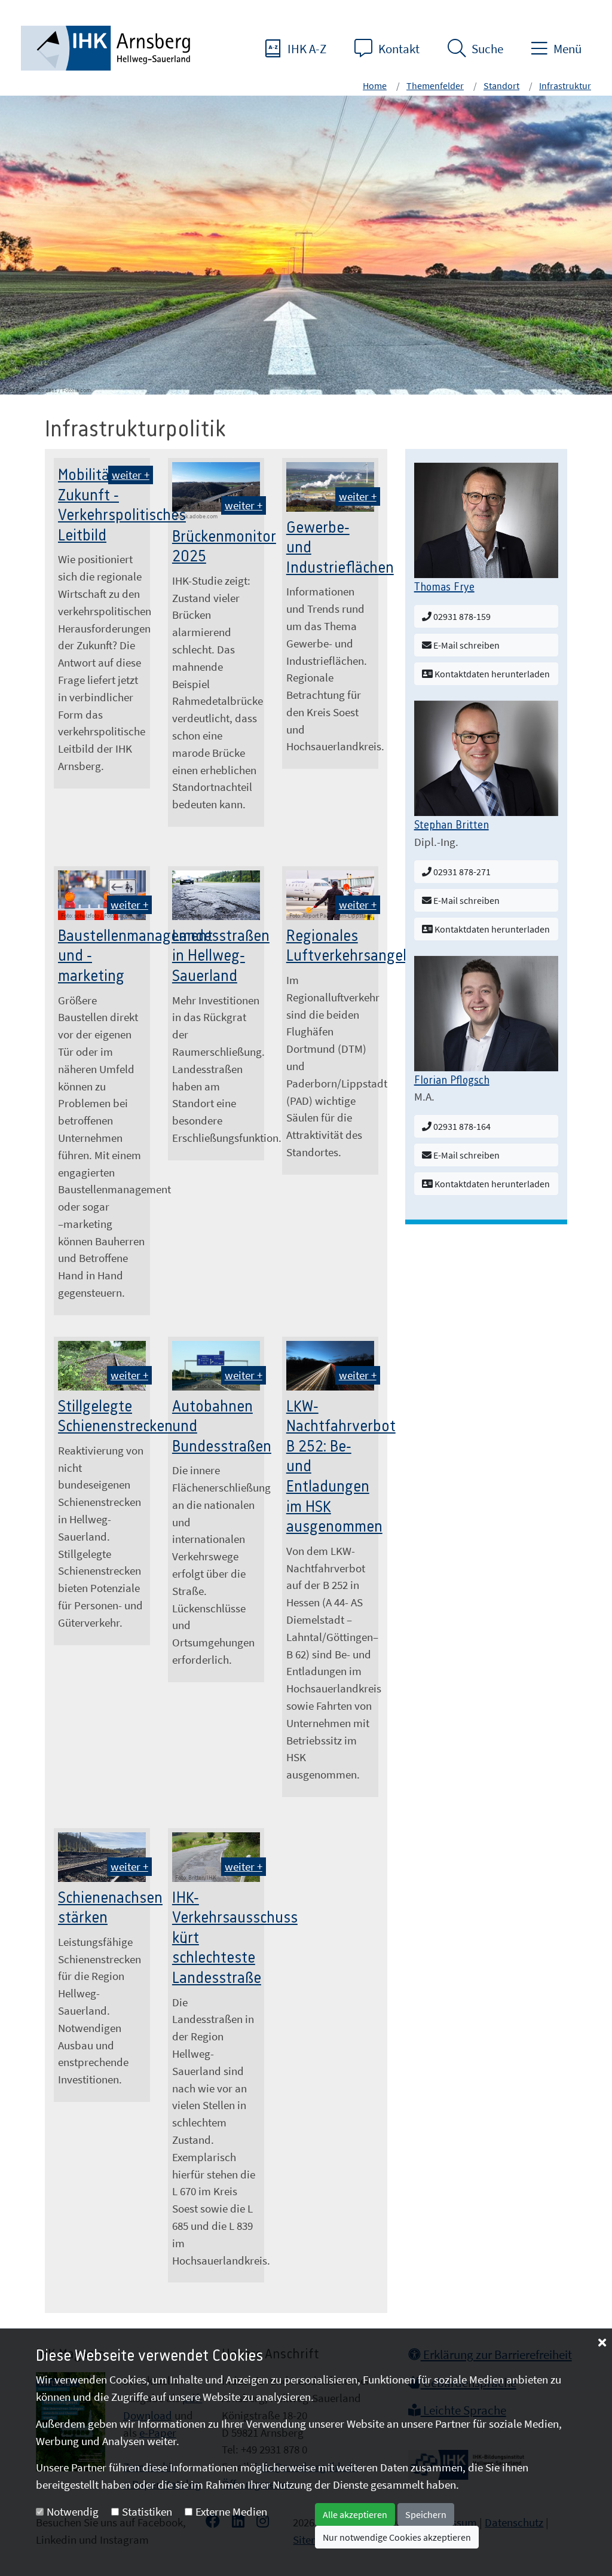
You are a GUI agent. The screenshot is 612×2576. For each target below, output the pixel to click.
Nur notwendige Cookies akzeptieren (397, 2537)
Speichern (426, 2514)
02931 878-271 (461, 872)
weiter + (131, 475)
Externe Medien (231, 2511)
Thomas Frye (444, 588)
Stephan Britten (452, 826)
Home (375, 85)
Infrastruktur (565, 85)
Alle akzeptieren (355, 2514)
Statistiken (147, 2511)
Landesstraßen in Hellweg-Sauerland (221, 956)
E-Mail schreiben (466, 645)
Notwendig (73, 2511)
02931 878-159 (461, 616)
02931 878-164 (461, 1126)
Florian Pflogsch (452, 1081)
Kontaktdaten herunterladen (491, 674)
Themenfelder (435, 85)
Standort (501, 85)
